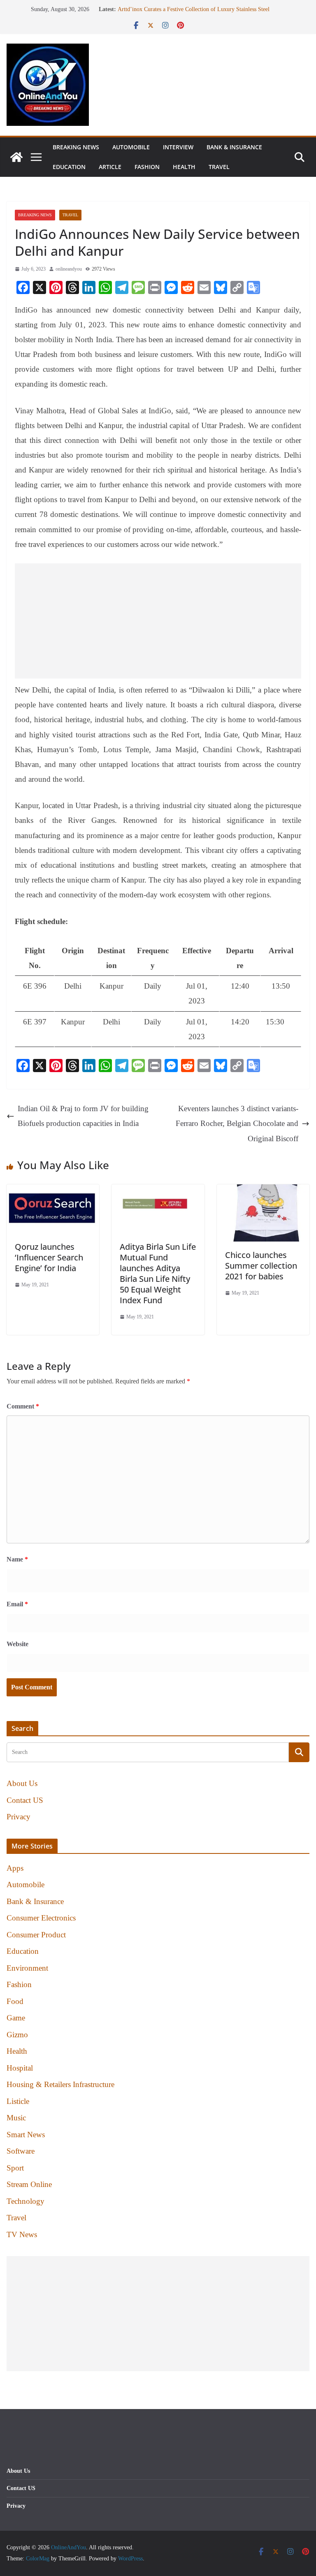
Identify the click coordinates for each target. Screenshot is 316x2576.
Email (17, 1604)
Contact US (25, 1800)
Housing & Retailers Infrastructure (60, 2084)
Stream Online (29, 2184)
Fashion (147, 167)
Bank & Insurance (234, 147)
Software (21, 2151)
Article (110, 167)
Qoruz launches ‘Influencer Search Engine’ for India (49, 1257)
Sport (15, 2168)
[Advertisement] (158, 621)
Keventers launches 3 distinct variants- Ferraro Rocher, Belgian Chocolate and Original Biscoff (237, 1123)
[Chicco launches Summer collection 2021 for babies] (263, 1192)
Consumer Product (36, 1935)
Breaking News (76, 147)
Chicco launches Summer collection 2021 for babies (261, 1266)
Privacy (19, 1817)
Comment (23, 1406)
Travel (219, 167)
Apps (15, 1868)
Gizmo (17, 2035)
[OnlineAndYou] (16, 157)
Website (17, 1644)
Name (17, 1559)
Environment (27, 1968)
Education (69, 167)
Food (15, 2001)
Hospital (20, 2068)
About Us (22, 1783)
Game (16, 2018)
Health (184, 167)
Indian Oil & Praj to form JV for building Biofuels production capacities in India (83, 1116)
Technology (26, 2201)
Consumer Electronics (41, 1918)
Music (16, 2118)
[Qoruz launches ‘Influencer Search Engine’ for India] (53, 1192)
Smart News (26, 2135)
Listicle (18, 2101)
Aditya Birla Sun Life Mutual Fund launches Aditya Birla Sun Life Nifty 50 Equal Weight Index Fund (158, 1273)
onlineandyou (69, 269)
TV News (22, 2234)
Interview (178, 147)
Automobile (131, 147)
